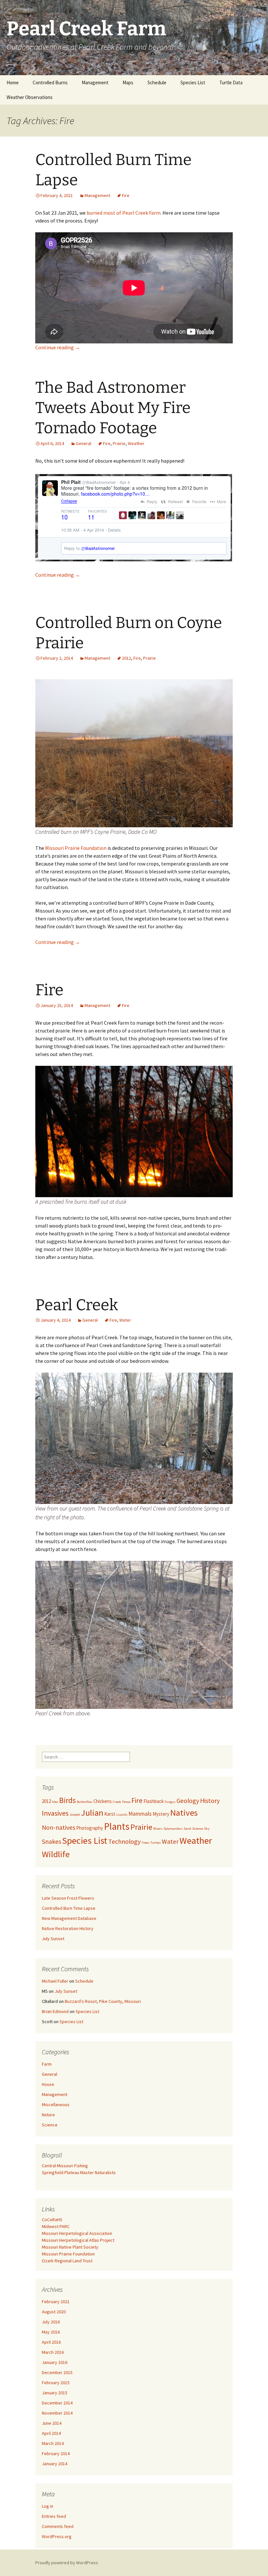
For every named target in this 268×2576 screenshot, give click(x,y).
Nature (48, 2115)
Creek (117, 1802)
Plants (117, 1826)
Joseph (75, 1815)
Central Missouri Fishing (65, 2166)
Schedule (157, 83)
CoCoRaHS (52, 2220)
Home (13, 83)
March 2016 (53, 2352)
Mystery (161, 1814)
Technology (124, 1841)
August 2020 (54, 2312)
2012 (126, 658)
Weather (136, 443)
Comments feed (58, 2526)
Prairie (119, 443)
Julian (92, 1813)
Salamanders (173, 1829)
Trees (145, 1843)
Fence (126, 1802)
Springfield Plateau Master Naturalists (79, 2172)
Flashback (154, 1801)
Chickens (103, 1801)
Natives (184, 1813)
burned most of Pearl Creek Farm (124, 213)
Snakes (51, 1841)
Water (125, 1320)
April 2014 (51, 2433)
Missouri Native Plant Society (70, 2247)
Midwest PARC (56, 2226)
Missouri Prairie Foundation (76, 848)
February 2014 (56, 2453)
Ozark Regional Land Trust (67, 2261)
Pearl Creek (77, 1305)
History (210, 1800)
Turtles (156, 1843)
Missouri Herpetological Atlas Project (78, 2240)
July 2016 (51, 2322)
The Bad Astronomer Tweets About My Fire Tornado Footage (113, 408)
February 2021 (56, 2302)
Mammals (140, 1814)
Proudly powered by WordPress (67, 2563)
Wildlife (56, 1854)
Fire (126, 195)
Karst (110, 1814)
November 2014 (57, 2413)
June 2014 (52, 2423)
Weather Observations (30, 97)
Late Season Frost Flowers (68, 1898)
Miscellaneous (56, 2105)
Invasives (55, 1813)
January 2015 (55, 2393)
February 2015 (56, 2383)
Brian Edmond (55, 2011)
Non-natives (59, 1827)
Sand (187, 1829)
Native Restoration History (68, 1928)
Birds (67, 1800)
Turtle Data (231, 83)
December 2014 (57, 2403)
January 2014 (55, 2464)
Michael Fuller (55, 1981)
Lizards (122, 1815)
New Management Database (69, 1918)
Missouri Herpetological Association (77, 2233)
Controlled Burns (50, 83)
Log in (48, 2506)
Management (95, 83)
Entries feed (54, 2516)
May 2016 (51, 2332)
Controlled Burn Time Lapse (69, 1908)
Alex (55, 1802)
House (48, 2084)
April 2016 (51, 2342)
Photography (90, 1828)
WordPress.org (57, 2536)
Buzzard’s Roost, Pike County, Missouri (103, 2001)
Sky (207, 1829)
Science (198, 1829)
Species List (193, 83)
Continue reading (58, 347)
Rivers (158, 1829)
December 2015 (57, 2372)
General (84, 443)
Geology (188, 1800)
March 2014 (53, 2443)
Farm (47, 2064)
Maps (128, 83)
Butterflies (85, 1802)
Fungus (170, 1802)
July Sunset (53, 1939)
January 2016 (55, 2362)
